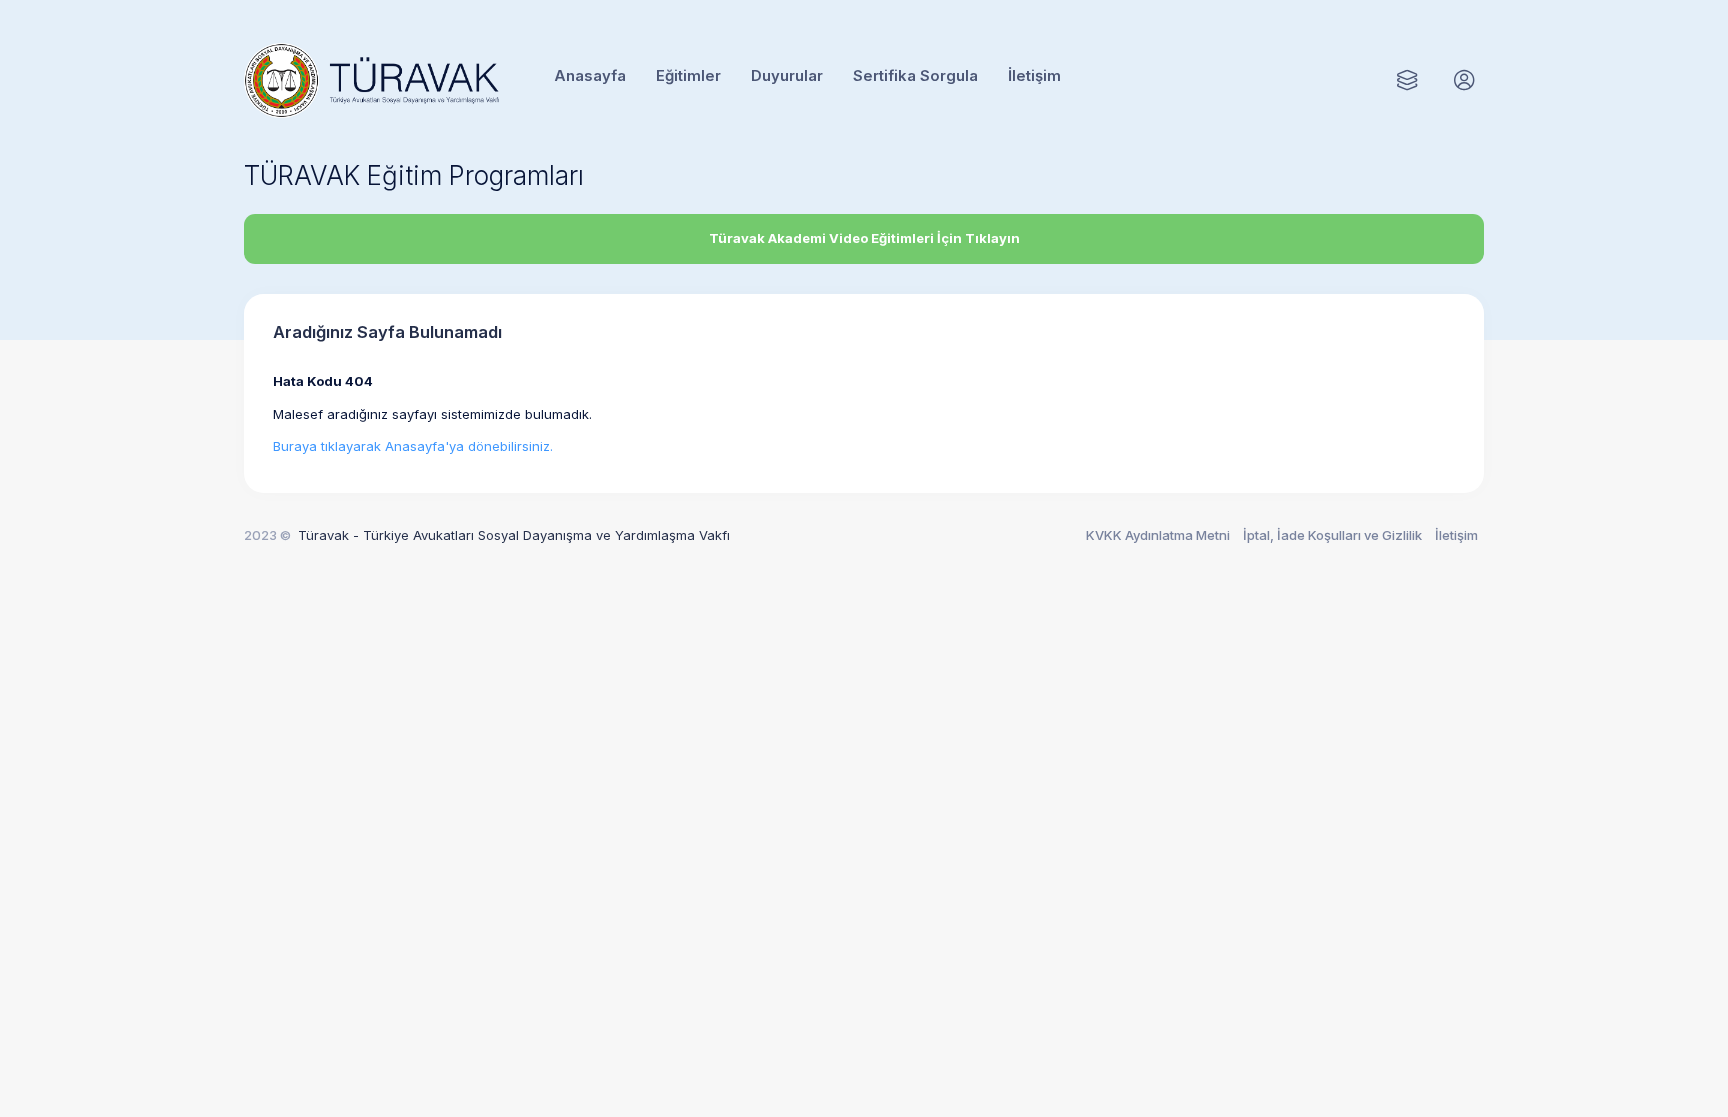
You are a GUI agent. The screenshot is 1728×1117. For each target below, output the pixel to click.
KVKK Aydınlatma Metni (1158, 535)
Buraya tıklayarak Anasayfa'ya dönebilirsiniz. (413, 446)
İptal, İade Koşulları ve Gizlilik (1332, 535)
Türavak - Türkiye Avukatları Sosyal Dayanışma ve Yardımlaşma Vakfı (514, 535)
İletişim (1456, 535)
